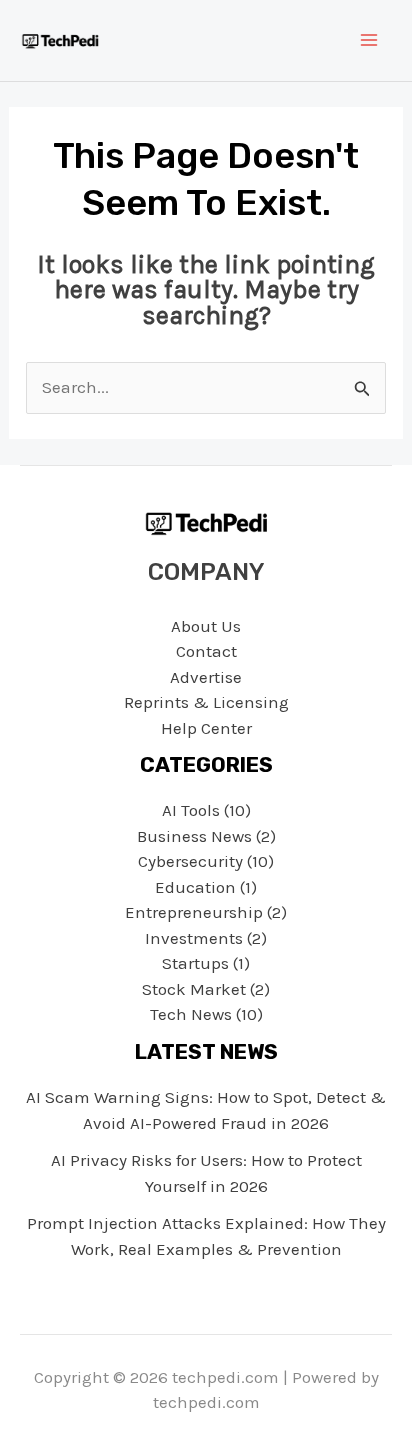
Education (195, 887)
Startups (195, 963)
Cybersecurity (190, 861)
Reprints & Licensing (206, 702)
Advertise (206, 677)
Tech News (191, 1014)
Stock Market (194, 989)
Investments (194, 938)
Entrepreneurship (194, 912)
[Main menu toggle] (370, 41)
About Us (206, 626)
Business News (194, 836)
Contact (206, 651)
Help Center (206, 728)
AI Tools (191, 810)
